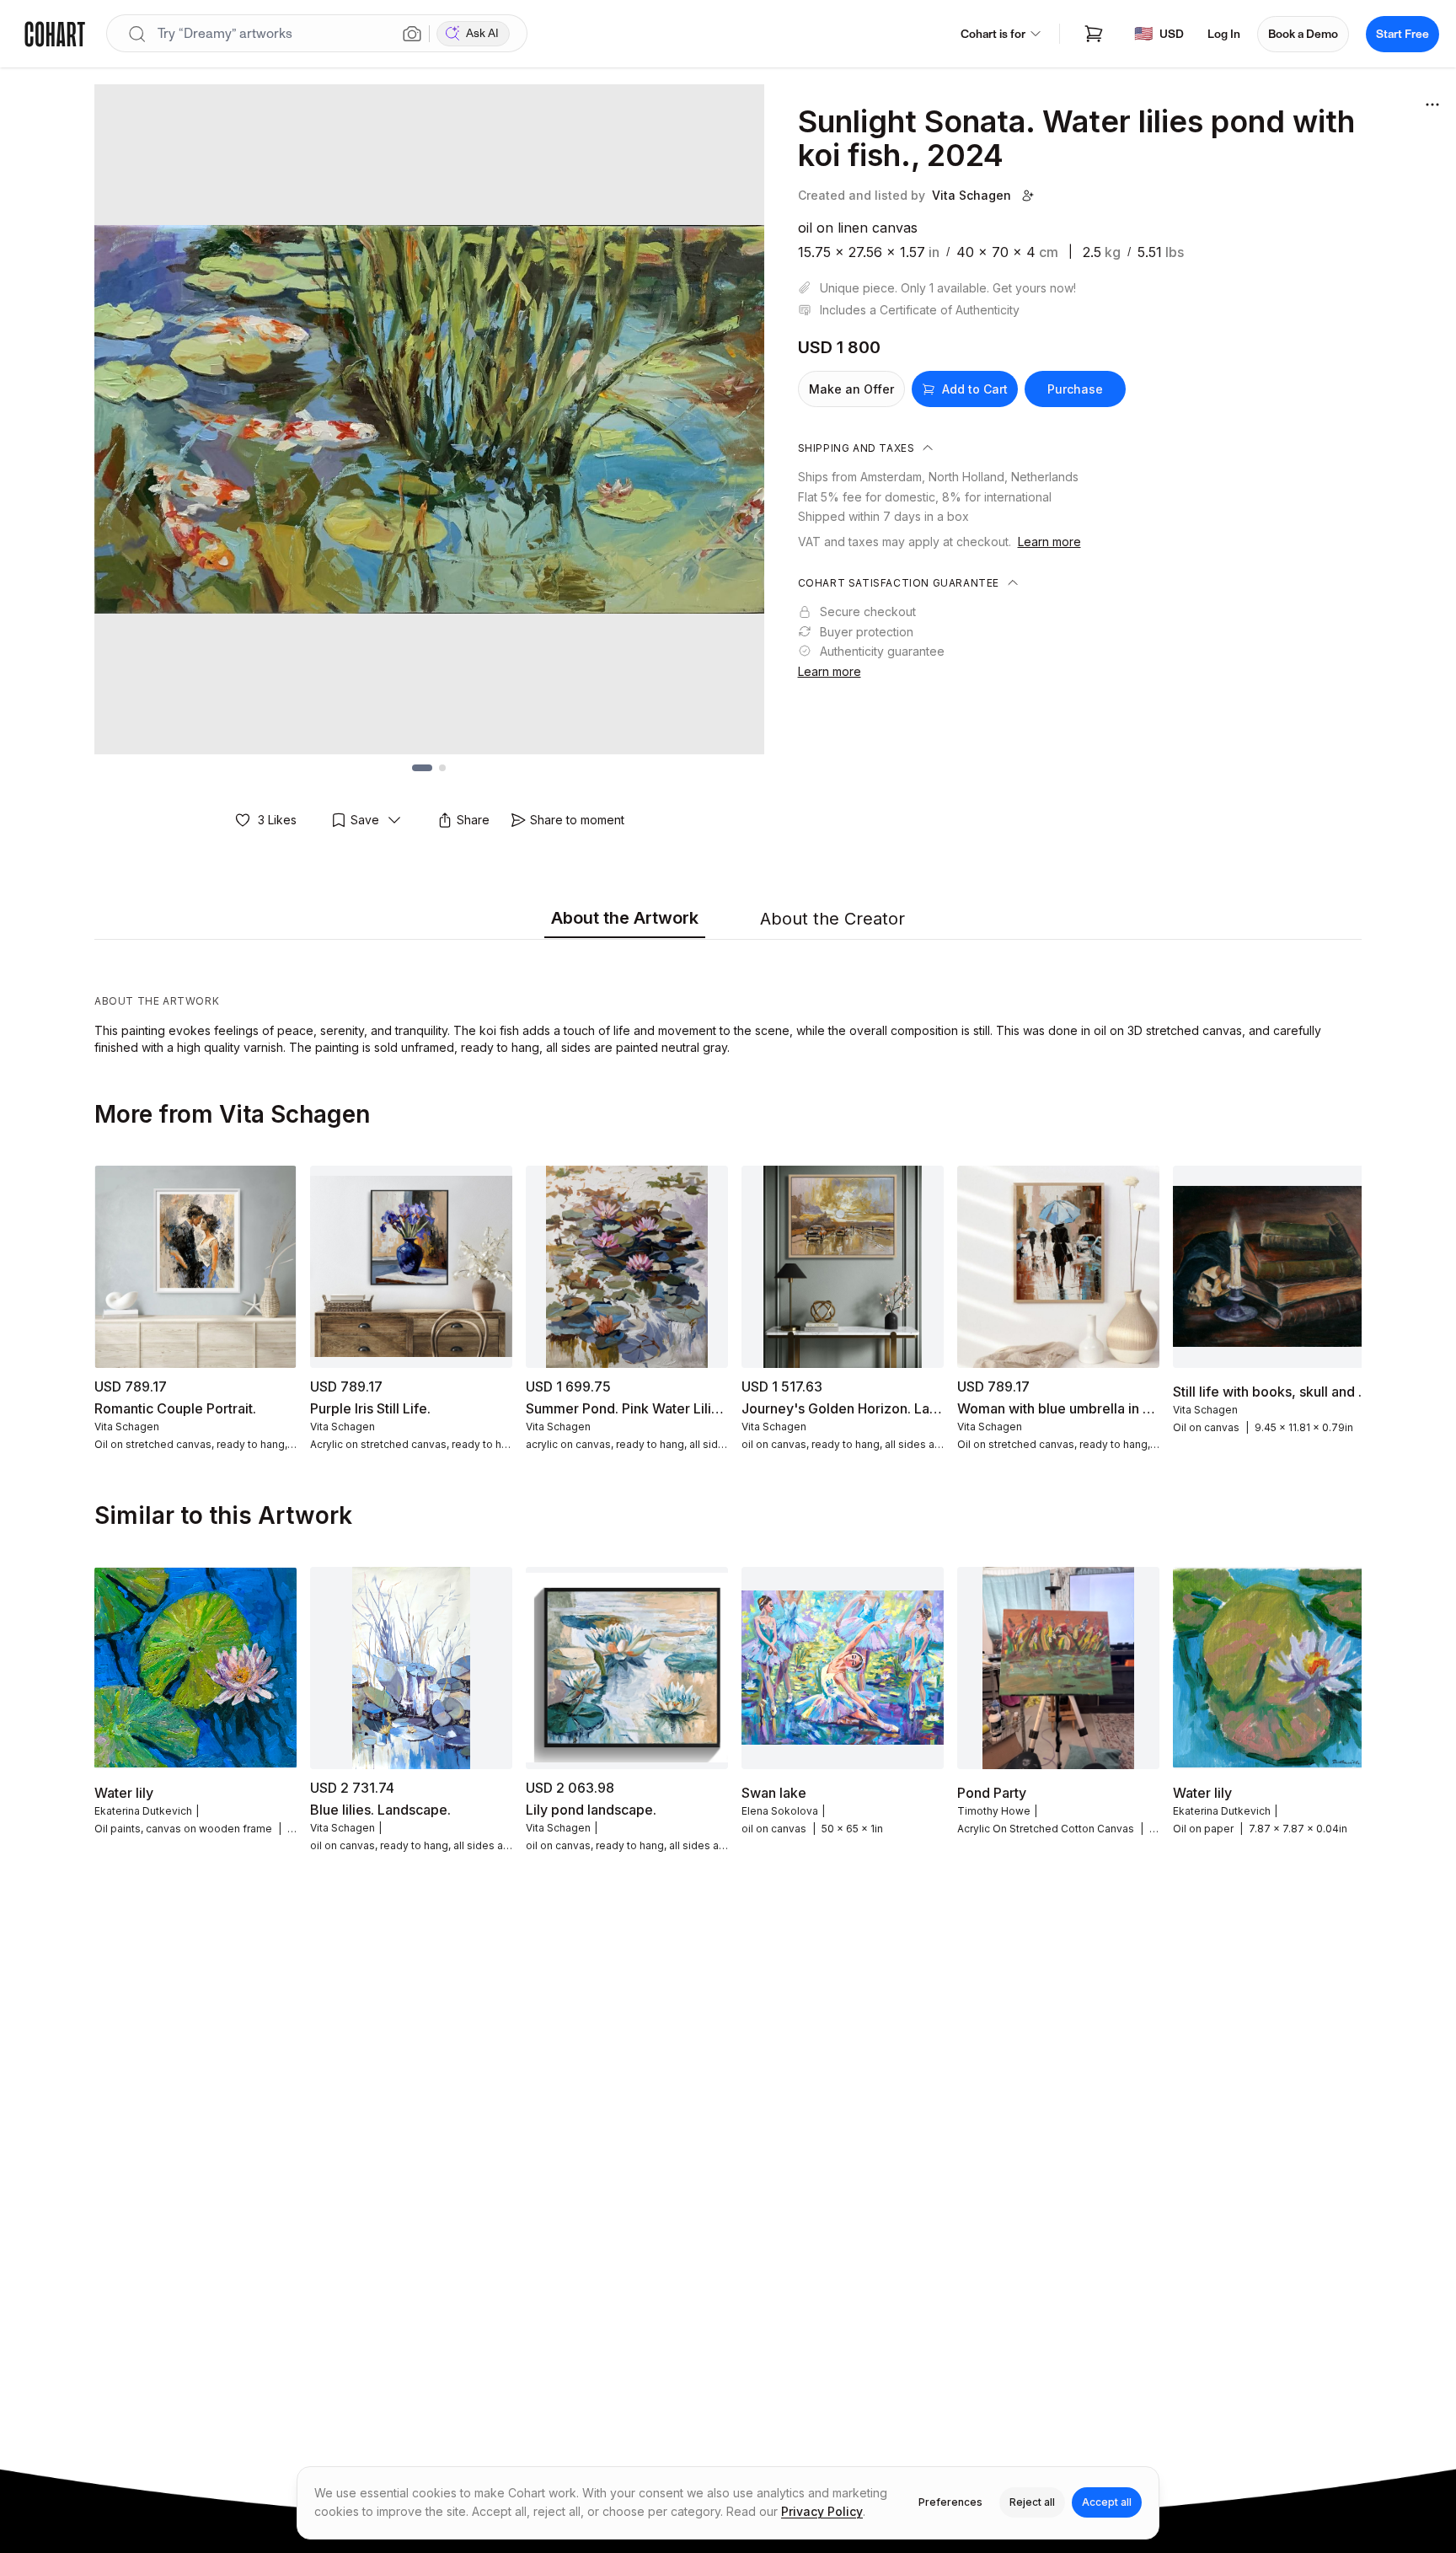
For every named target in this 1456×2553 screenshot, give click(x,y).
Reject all (1032, 2502)
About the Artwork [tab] (625, 918)
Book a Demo (1303, 34)
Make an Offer (851, 389)
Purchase (1075, 389)
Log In (1224, 34)
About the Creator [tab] (832, 919)
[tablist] (728, 920)
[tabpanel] (728, 1001)
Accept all (1107, 2502)
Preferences (950, 2502)
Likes (277, 820)
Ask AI (482, 33)
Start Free (1402, 34)
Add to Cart (975, 389)
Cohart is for (993, 34)
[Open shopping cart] (1094, 34)
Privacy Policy (822, 2511)
